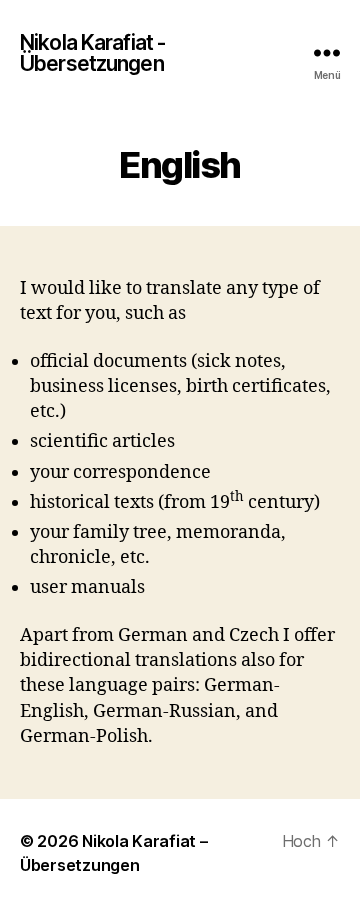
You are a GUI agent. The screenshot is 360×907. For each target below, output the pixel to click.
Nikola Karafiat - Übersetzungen (92, 53)
